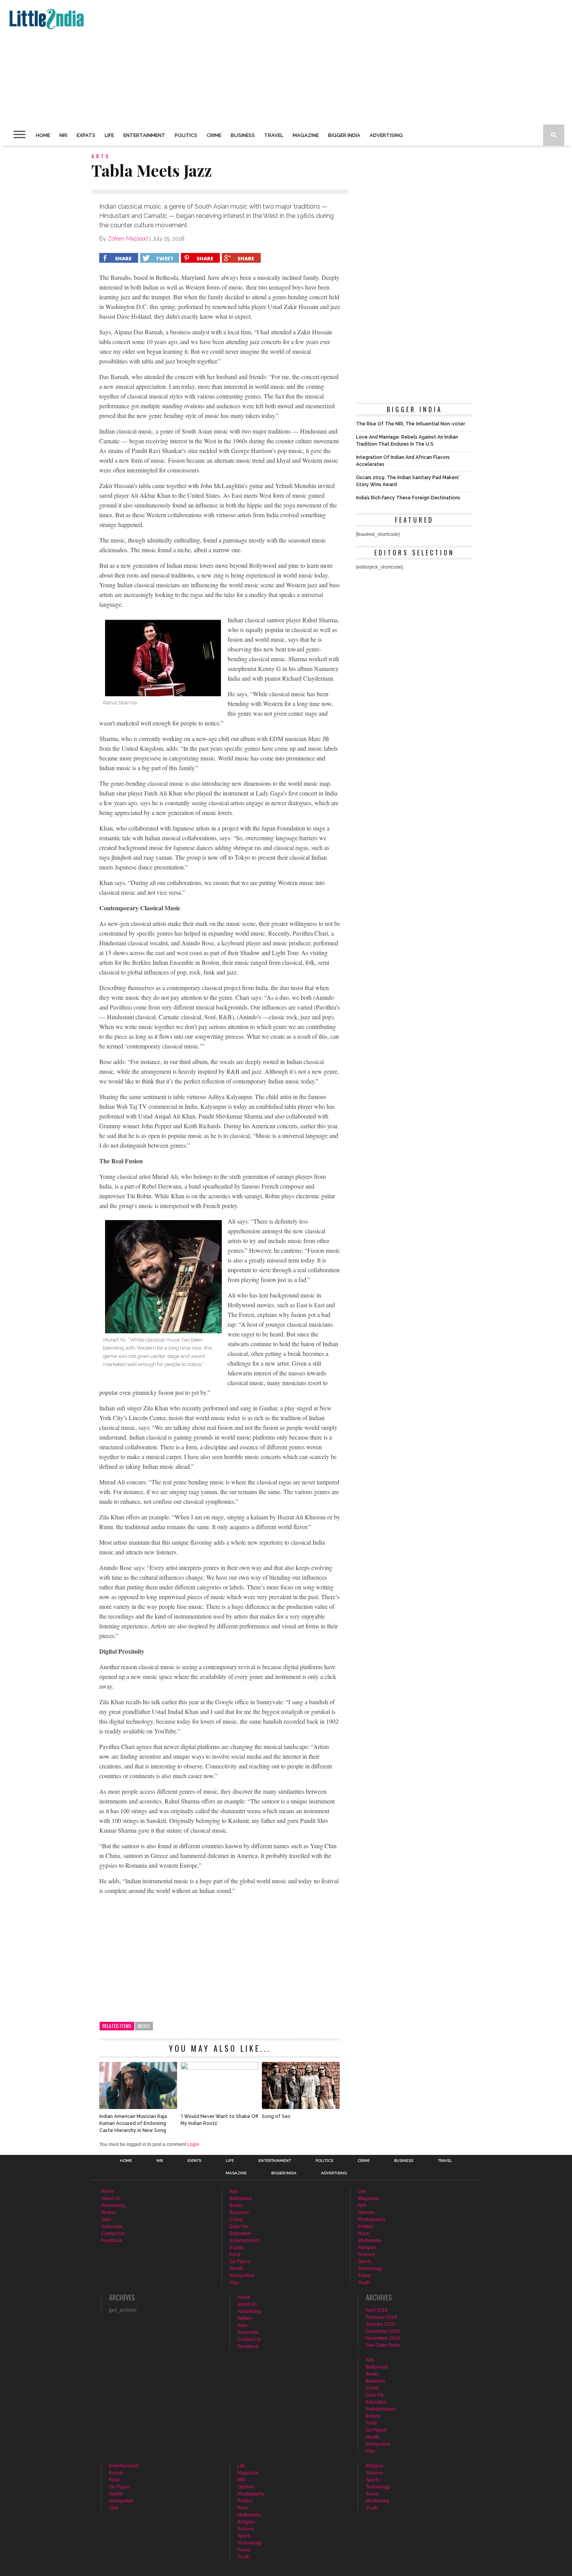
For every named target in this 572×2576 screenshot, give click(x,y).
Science (367, 2255)
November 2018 (383, 2338)
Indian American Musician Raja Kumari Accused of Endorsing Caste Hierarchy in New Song (133, 2123)
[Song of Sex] (301, 2107)
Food (235, 2255)
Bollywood (241, 2198)
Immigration (242, 2276)
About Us (111, 2198)
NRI (63, 135)
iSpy (234, 2283)
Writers (109, 2213)
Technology (370, 2269)
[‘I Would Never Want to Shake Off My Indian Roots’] (219, 2068)
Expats (86, 135)
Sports (365, 2262)
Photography (372, 2220)
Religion (367, 2248)
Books (236, 2205)
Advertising (386, 135)
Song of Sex (276, 2116)
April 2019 (377, 2310)
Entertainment (144, 135)
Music (144, 2026)
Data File (239, 2227)
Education (240, 2234)
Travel (274, 135)
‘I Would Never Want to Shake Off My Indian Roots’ (219, 2120)
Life (109, 135)
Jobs (106, 2220)
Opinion (366, 2213)
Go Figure (240, 2262)
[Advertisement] (240, 62)
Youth (364, 2283)
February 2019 (381, 2317)
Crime (214, 135)
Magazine (306, 135)
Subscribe (112, 2227)
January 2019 (380, 2324)
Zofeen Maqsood (128, 239)
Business (243, 135)
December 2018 (383, 2331)
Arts (234, 2191)
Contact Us (113, 2234)
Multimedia (370, 2241)
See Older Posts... (385, 2345)
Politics (186, 135)
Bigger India (344, 135)
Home (43, 135)
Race (364, 2234)
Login (193, 2144)
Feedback (112, 2241)
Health (237, 2269)
